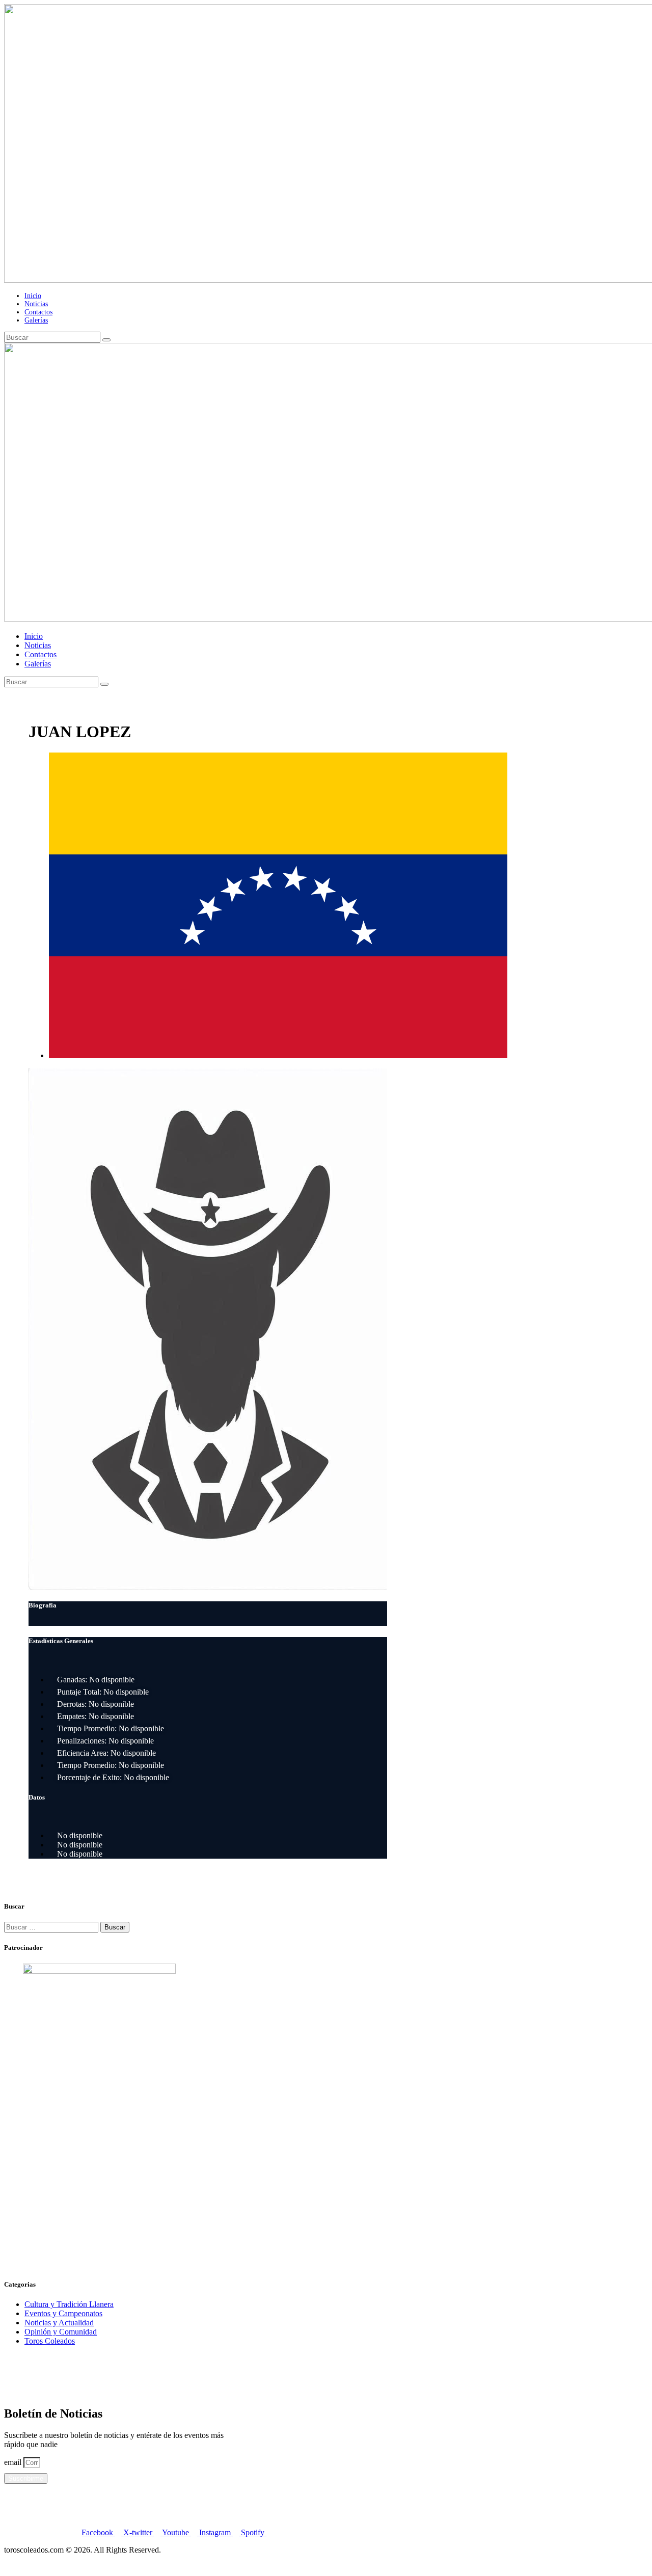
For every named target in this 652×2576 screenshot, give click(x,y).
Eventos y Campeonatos (63, 2313)
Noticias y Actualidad (59, 2323)
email (14, 2462)
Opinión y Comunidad (61, 2332)
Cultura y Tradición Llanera (69, 2304)
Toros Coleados (50, 2341)
